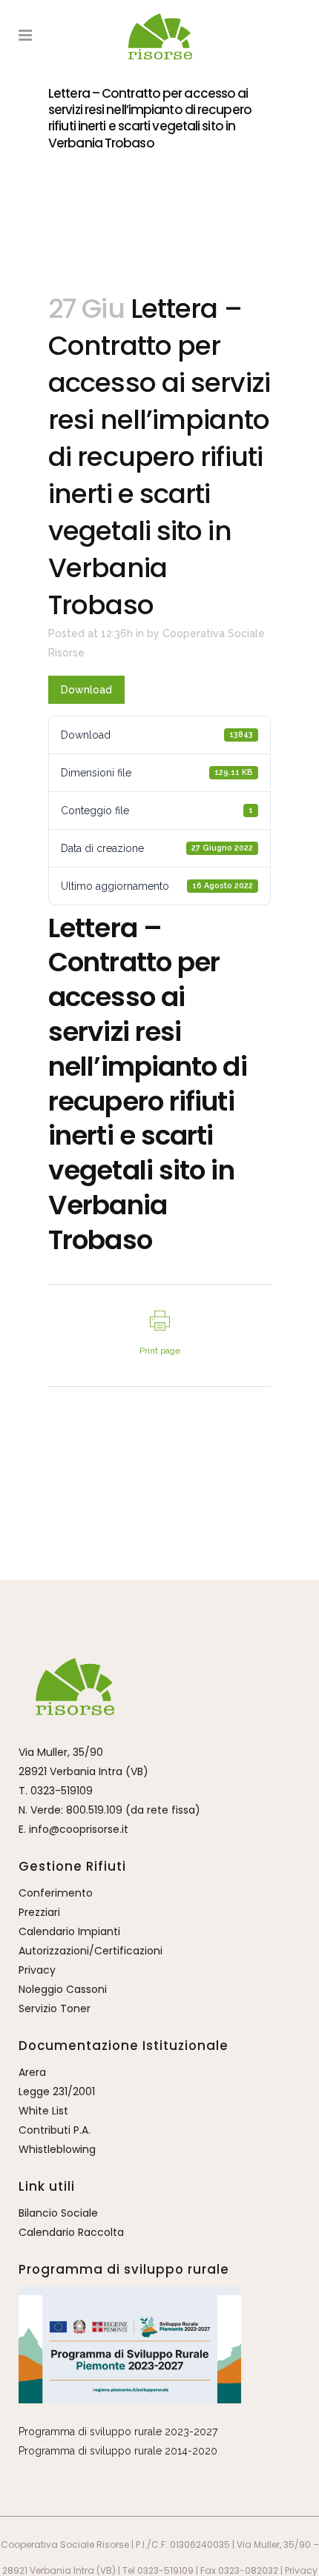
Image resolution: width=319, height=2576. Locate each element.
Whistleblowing (57, 2149)
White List (43, 2111)
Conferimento (56, 1893)
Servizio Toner (55, 2008)
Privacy (37, 1970)
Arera (32, 2072)
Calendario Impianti (69, 1931)
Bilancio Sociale (58, 2213)
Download (86, 690)
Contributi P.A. (55, 2130)
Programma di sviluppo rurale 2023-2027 (118, 2432)
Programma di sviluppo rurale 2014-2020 (118, 2451)
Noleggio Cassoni (63, 1989)
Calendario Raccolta (71, 2232)
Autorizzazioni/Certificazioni (91, 1951)
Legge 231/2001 (57, 2091)
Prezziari (39, 1912)
